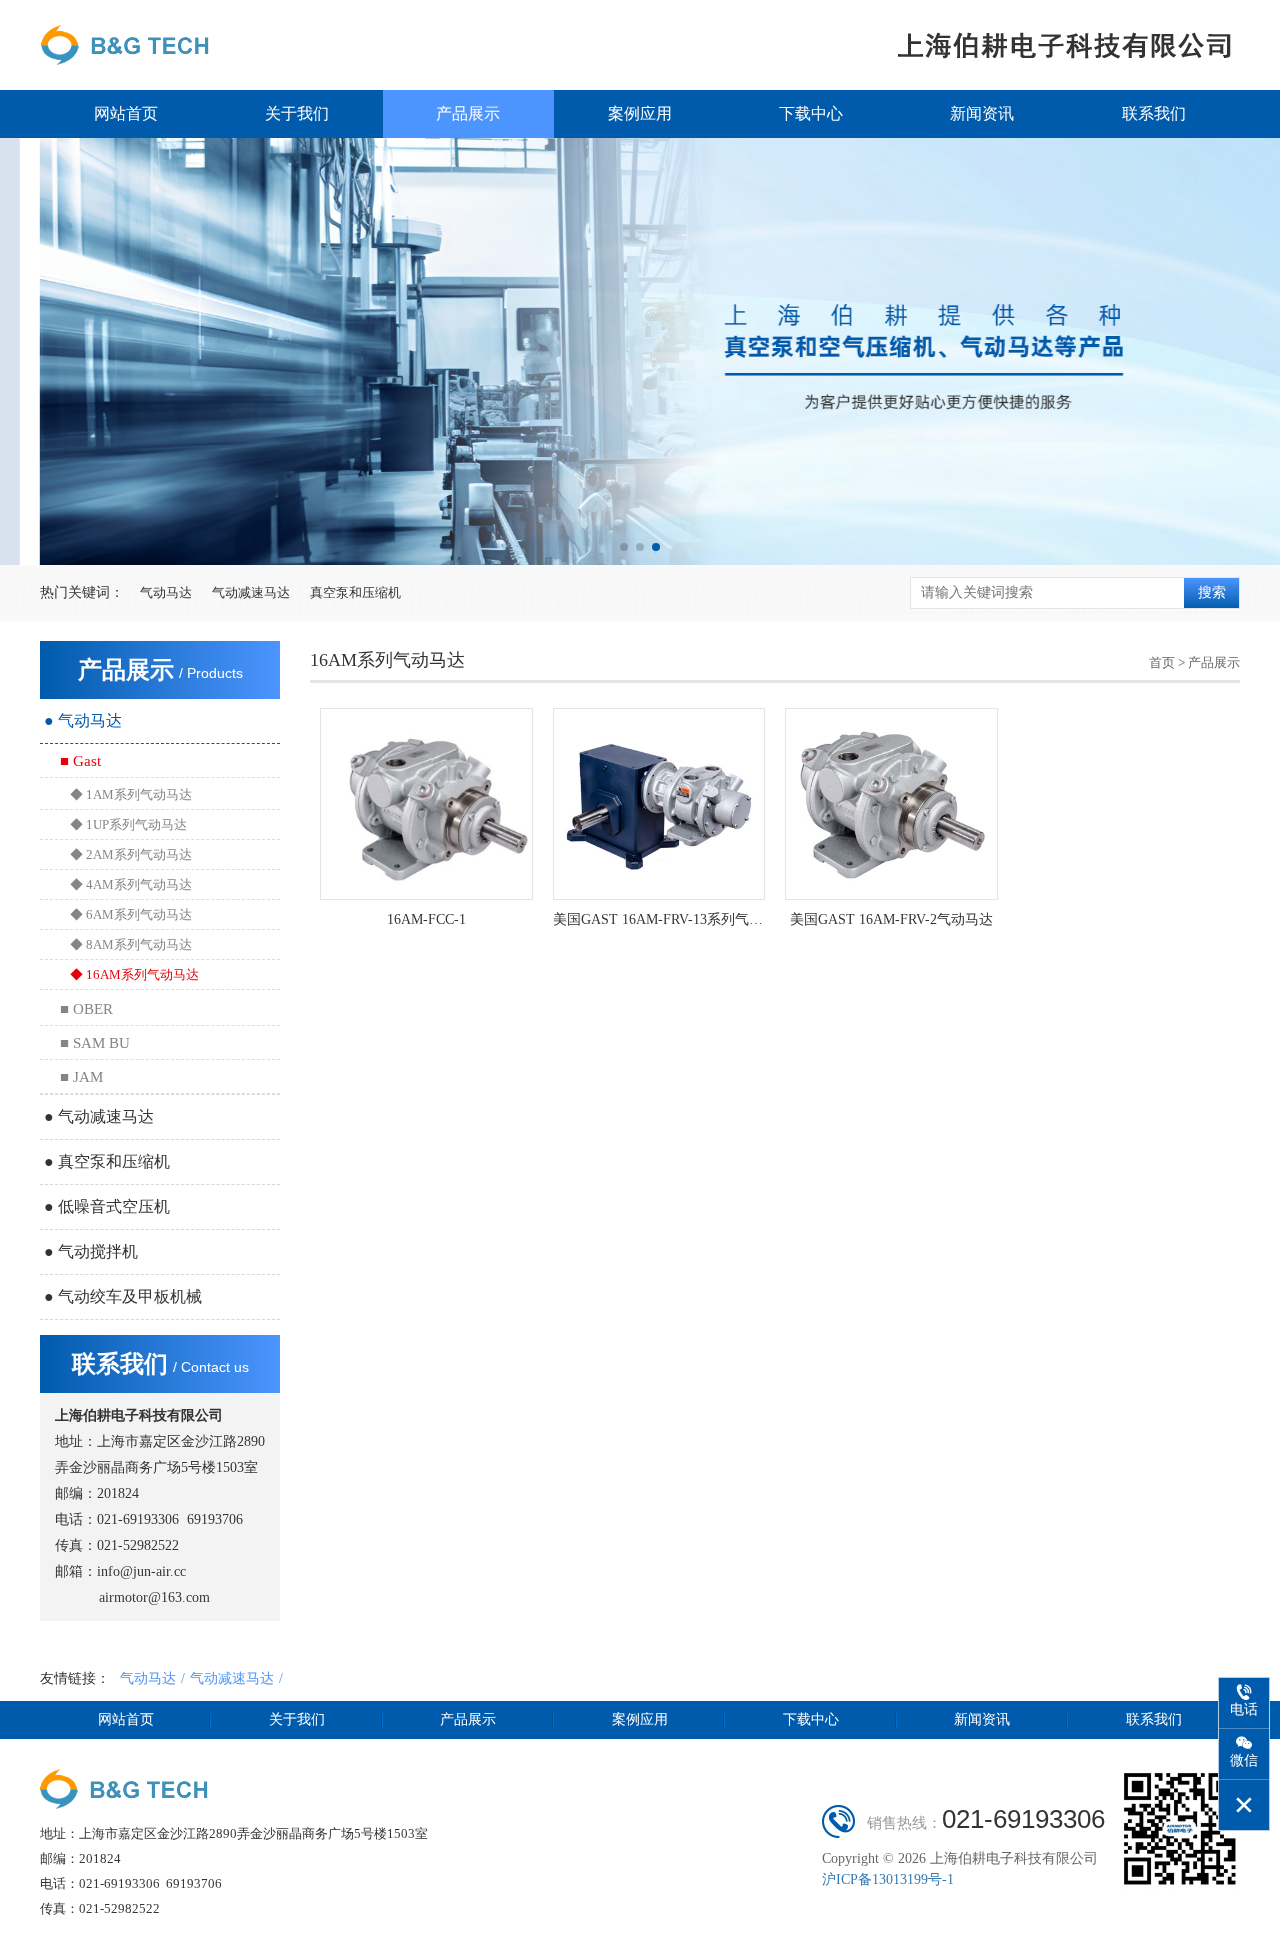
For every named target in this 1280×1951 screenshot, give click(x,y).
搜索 (1212, 592)
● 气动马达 (83, 720)
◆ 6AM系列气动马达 (131, 914)
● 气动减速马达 (99, 1116)
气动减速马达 (251, 592)
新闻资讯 (982, 113)
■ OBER (86, 1009)
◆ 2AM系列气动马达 (131, 854)
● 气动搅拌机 (91, 1251)
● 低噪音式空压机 (107, 1206)
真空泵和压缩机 (355, 592)
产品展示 (468, 113)
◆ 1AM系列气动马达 (131, 794)
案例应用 (640, 113)
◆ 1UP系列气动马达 (128, 824)
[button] (624, 547)
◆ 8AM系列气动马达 (131, 944)
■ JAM (81, 1077)
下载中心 (811, 113)
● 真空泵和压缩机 (107, 1161)
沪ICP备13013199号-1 (888, 1879)
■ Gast (80, 761)
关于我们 (297, 113)
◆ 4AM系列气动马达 (131, 884)
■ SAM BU (95, 1043)
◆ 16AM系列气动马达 (134, 974)
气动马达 (166, 592)
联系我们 (1154, 113)
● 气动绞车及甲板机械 (123, 1296)
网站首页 (126, 113)
